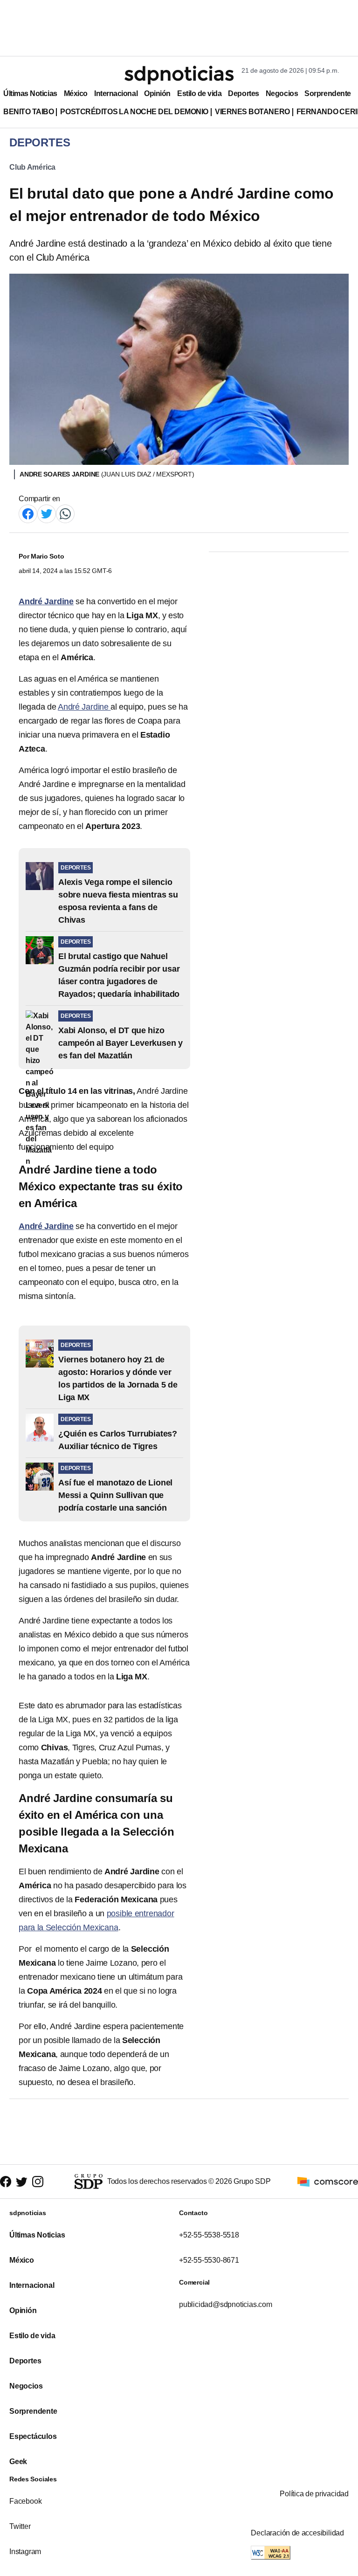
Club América (32, 167)
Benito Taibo (28, 112)
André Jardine (84, 707)
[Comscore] (328, 2181)
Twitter (20, 2526)
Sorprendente (328, 93)
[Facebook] (28, 513)
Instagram (25, 2552)
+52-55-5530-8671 (209, 2260)
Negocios (282, 93)
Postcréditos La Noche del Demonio (134, 112)
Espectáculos (33, 2436)
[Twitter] (47, 513)
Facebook (25, 2501)
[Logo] (179, 75)
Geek (18, 2462)
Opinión (157, 93)
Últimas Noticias (30, 93)
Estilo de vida (199, 93)
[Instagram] (38, 2182)
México (76, 93)
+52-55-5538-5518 (209, 2235)
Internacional (116, 93)
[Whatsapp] (65, 513)
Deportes (243, 93)
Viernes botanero (252, 112)
